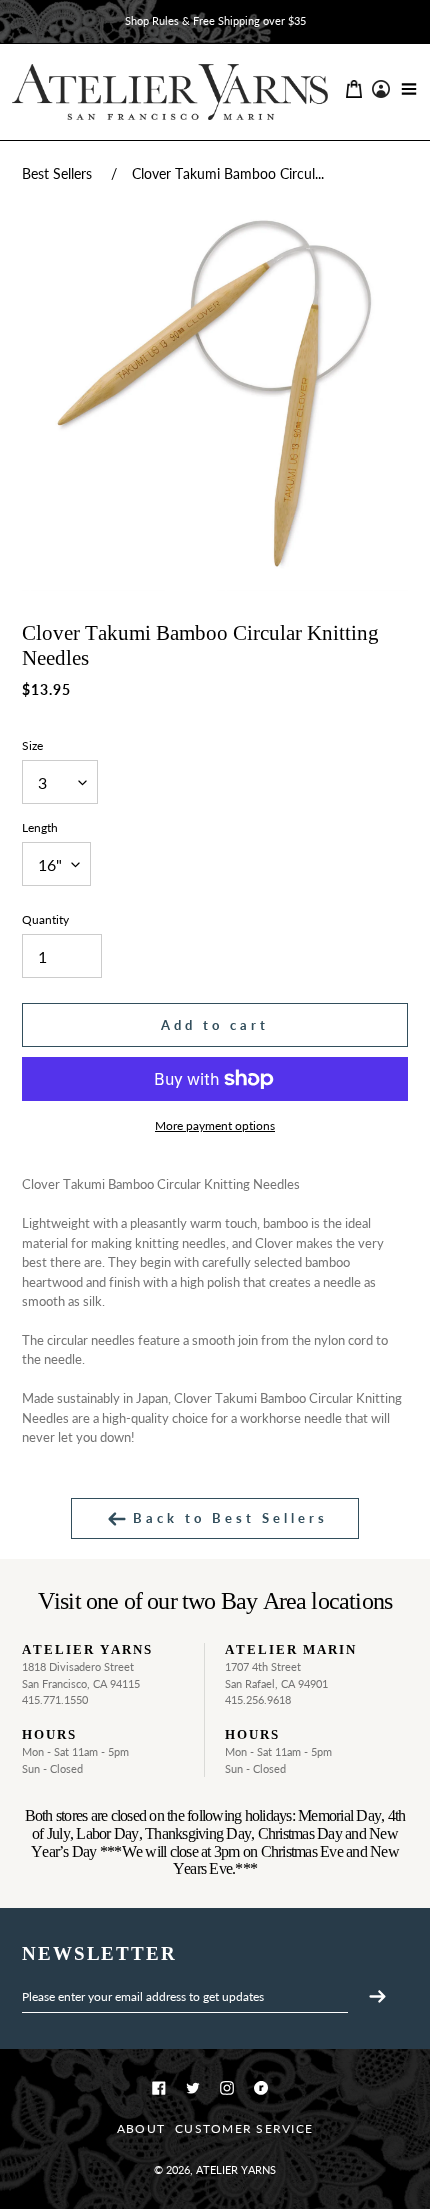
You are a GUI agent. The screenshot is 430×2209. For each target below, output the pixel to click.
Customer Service (244, 2128)
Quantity (45, 919)
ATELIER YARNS (236, 2169)
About (141, 2128)
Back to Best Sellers (227, 1518)
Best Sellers (57, 173)
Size (32, 745)
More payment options (215, 1125)
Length (40, 827)
